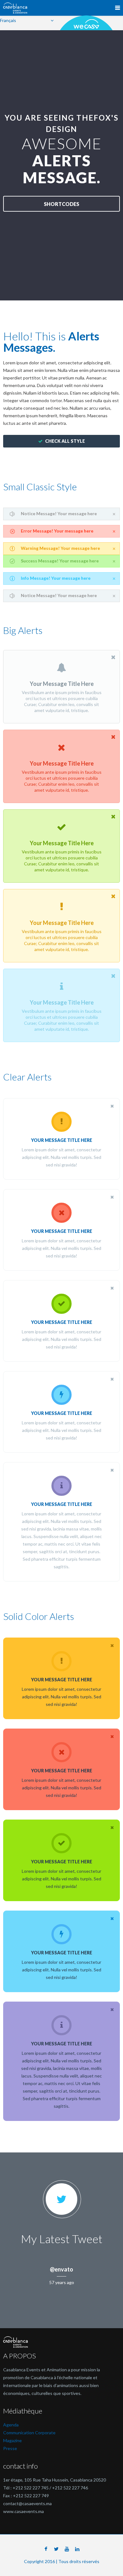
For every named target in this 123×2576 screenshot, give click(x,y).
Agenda (11, 2425)
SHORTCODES (61, 204)
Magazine (12, 2440)
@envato (61, 2269)
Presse (10, 2448)
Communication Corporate (29, 2433)
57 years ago (62, 2282)
